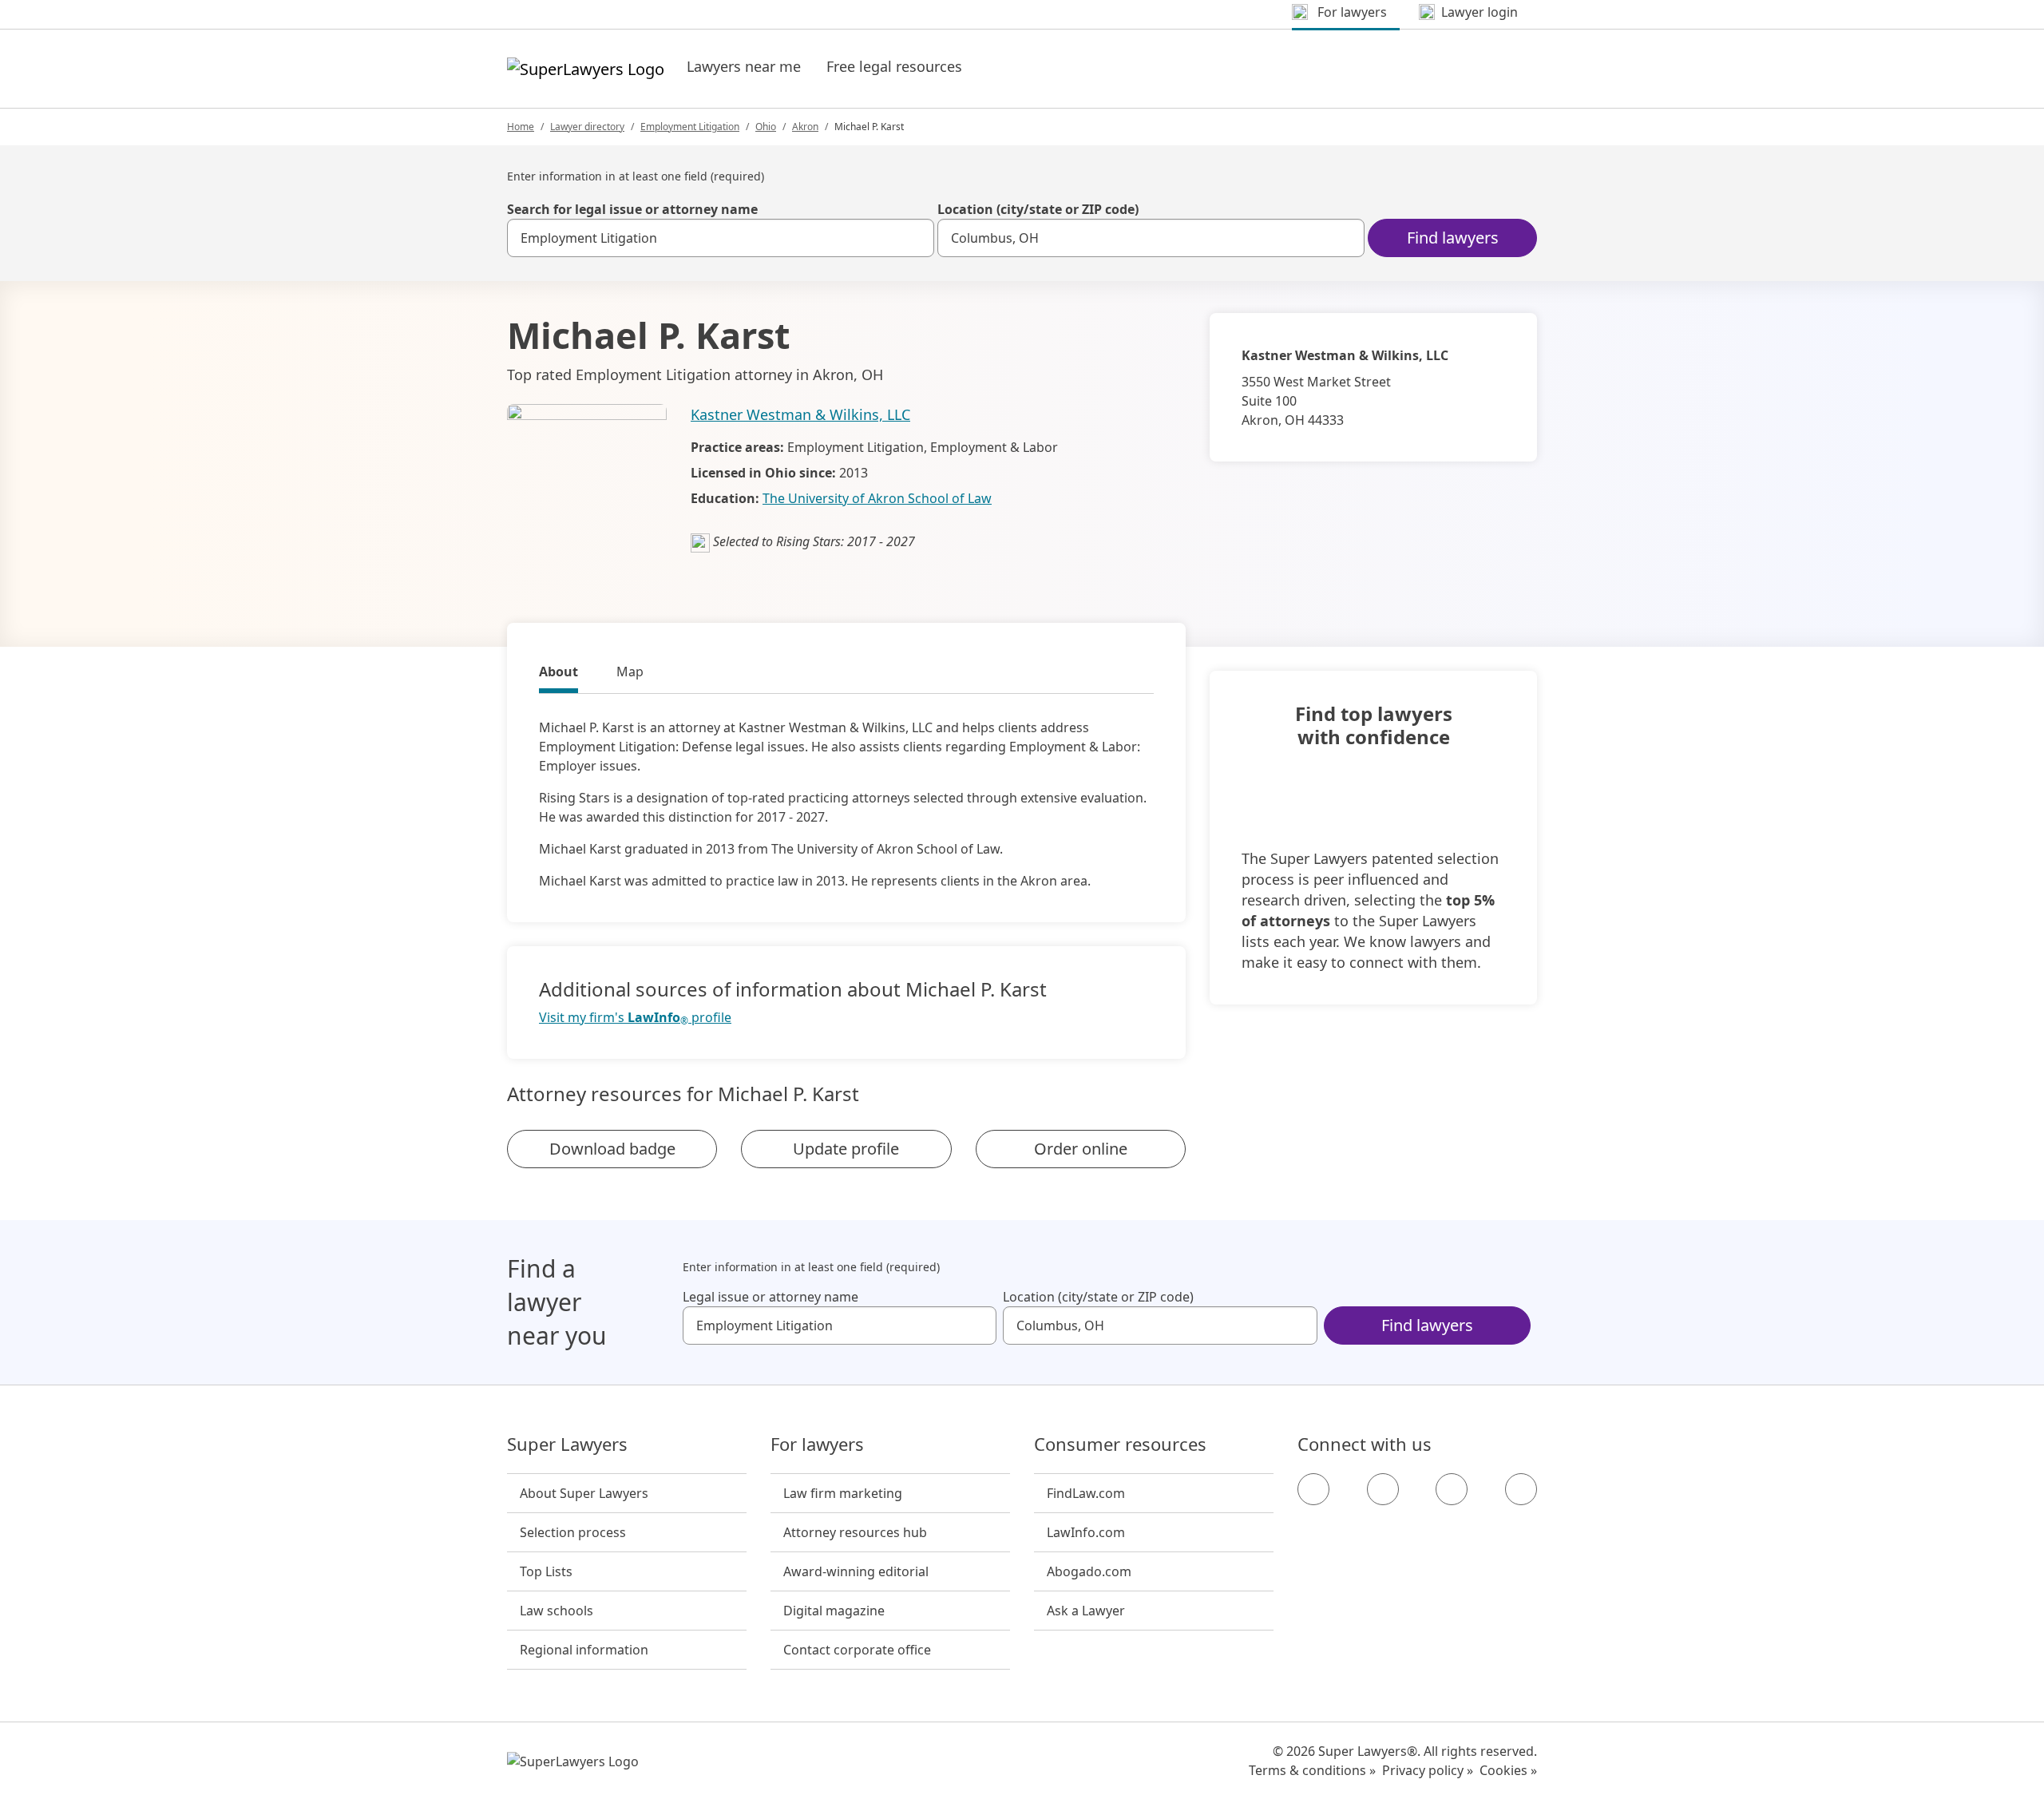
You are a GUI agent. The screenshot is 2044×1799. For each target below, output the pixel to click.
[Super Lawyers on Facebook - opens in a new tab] (1313, 1489)
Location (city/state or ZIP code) (1038, 209)
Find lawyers (1453, 238)
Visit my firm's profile (635, 1018)
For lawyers (817, 1444)
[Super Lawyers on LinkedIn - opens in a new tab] (1521, 1489)
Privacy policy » (1428, 1770)
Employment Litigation (690, 127)
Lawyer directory (587, 127)
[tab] (559, 674)
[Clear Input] (915, 238)
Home (521, 127)
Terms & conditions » (1312, 1770)
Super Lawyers (567, 1444)
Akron (805, 127)
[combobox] (721, 238)
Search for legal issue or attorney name (632, 209)
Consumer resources (1120, 1444)
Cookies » (1508, 1770)
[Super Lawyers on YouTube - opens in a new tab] (1452, 1489)
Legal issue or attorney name (770, 1297)
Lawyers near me (744, 66)
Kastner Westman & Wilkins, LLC (800, 414)
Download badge (612, 1149)
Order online (1081, 1149)
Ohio (766, 127)
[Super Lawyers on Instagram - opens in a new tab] (1383, 1489)
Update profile (846, 1149)
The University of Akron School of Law (877, 498)
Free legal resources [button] (894, 66)
